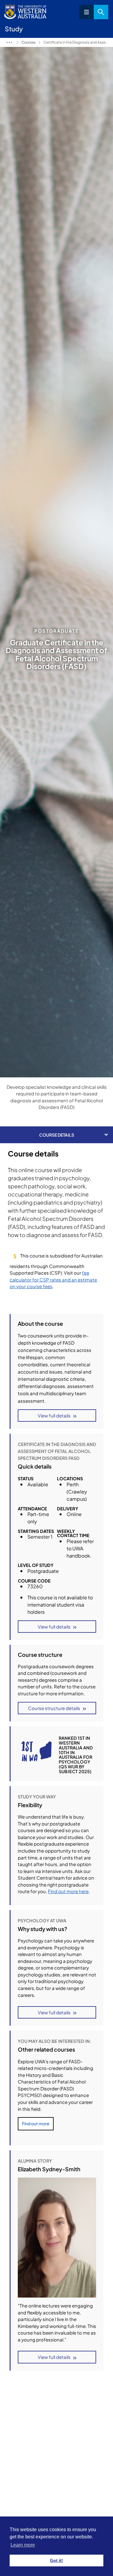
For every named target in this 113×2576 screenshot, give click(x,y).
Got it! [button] (56, 2560)
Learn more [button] (23, 2545)
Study (9, 42)
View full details (54, 1415)
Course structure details (54, 1708)
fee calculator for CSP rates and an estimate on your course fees (53, 1279)
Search (101, 12)
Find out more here (68, 1891)
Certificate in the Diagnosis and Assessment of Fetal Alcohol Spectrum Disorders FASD (76, 42)
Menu (86, 12)
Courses (28, 42)
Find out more (36, 2123)
